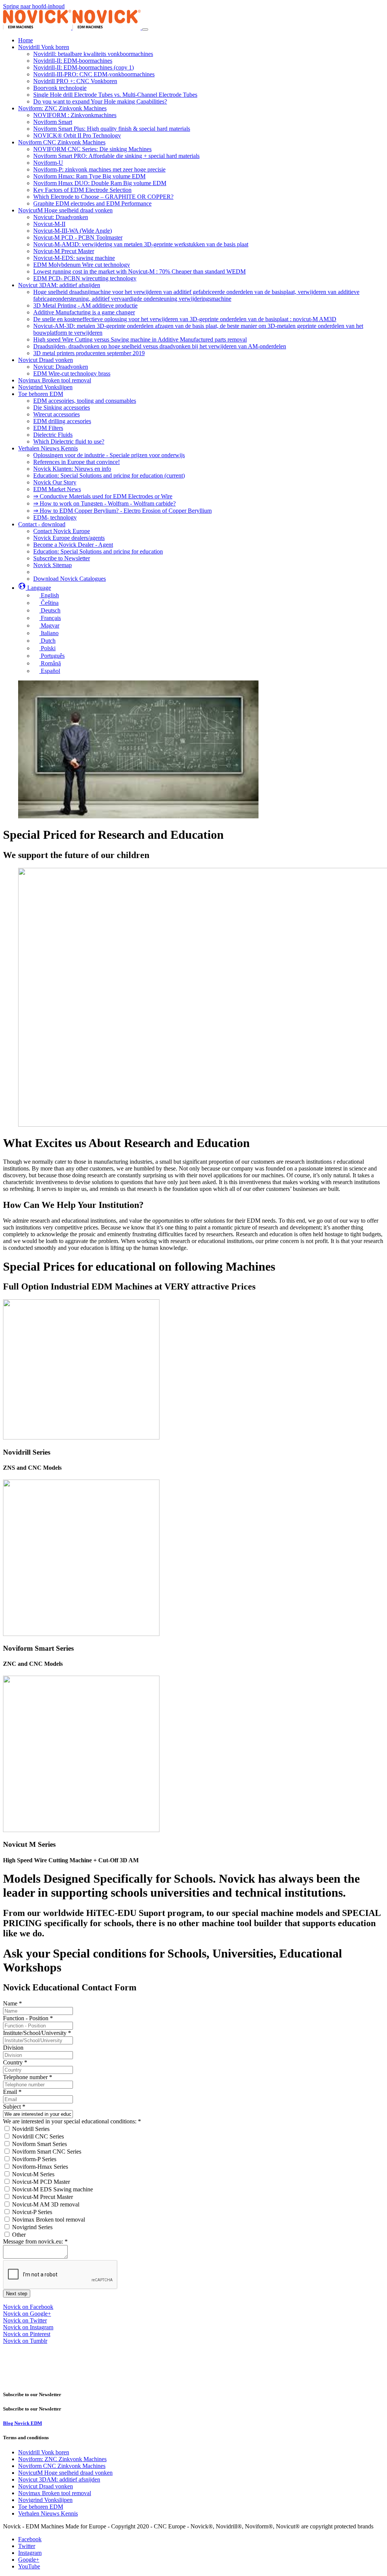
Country (15, 2062)
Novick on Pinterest (27, 2334)
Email (12, 2092)
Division (13, 2048)
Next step (17, 2294)
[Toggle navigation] (145, 29)
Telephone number (28, 2077)
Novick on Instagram (28, 2327)
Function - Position (28, 2018)
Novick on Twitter (25, 2320)
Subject (14, 2107)
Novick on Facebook (28, 2307)
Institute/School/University (37, 2033)
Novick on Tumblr (25, 2341)
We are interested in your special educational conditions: (72, 2121)
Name (12, 2003)
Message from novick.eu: (35, 2241)
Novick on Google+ (27, 2314)
